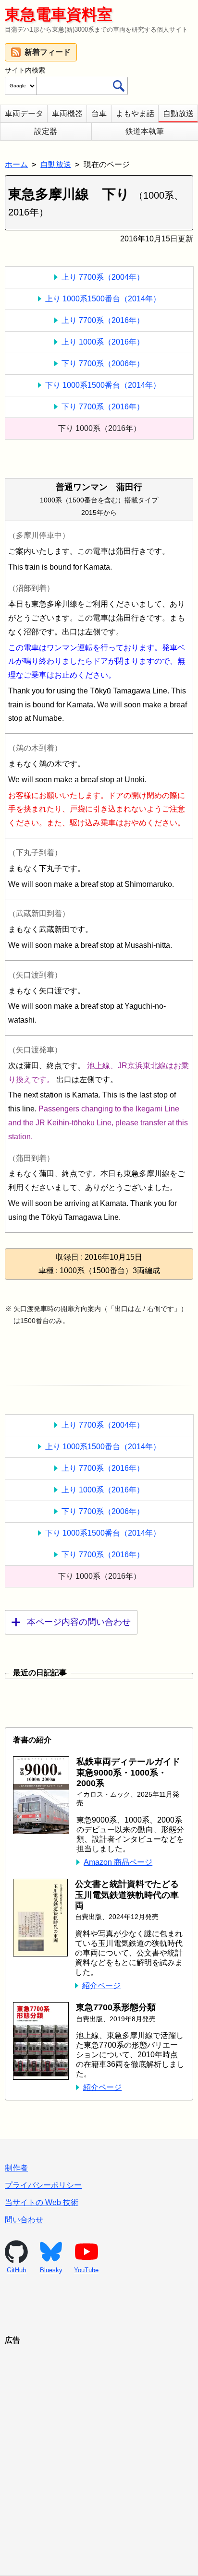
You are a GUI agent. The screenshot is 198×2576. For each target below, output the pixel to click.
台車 (99, 113)
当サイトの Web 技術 (42, 2202)
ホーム (16, 164)
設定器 (46, 131)
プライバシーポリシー (43, 2185)
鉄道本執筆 (145, 131)
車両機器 (67, 113)
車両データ (24, 113)
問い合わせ (24, 2220)
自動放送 (178, 113)
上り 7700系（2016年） (103, 320)
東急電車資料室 (59, 14)
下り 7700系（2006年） (103, 364)
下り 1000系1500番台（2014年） (103, 385)
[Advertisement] (99, 2448)
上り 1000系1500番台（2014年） (103, 299)
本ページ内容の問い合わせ (79, 1622)
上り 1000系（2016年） (103, 342)
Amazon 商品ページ (118, 1862)
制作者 (16, 2168)
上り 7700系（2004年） (103, 277)
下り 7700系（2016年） (103, 407)
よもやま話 (135, 113)
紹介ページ (101, 1986)
